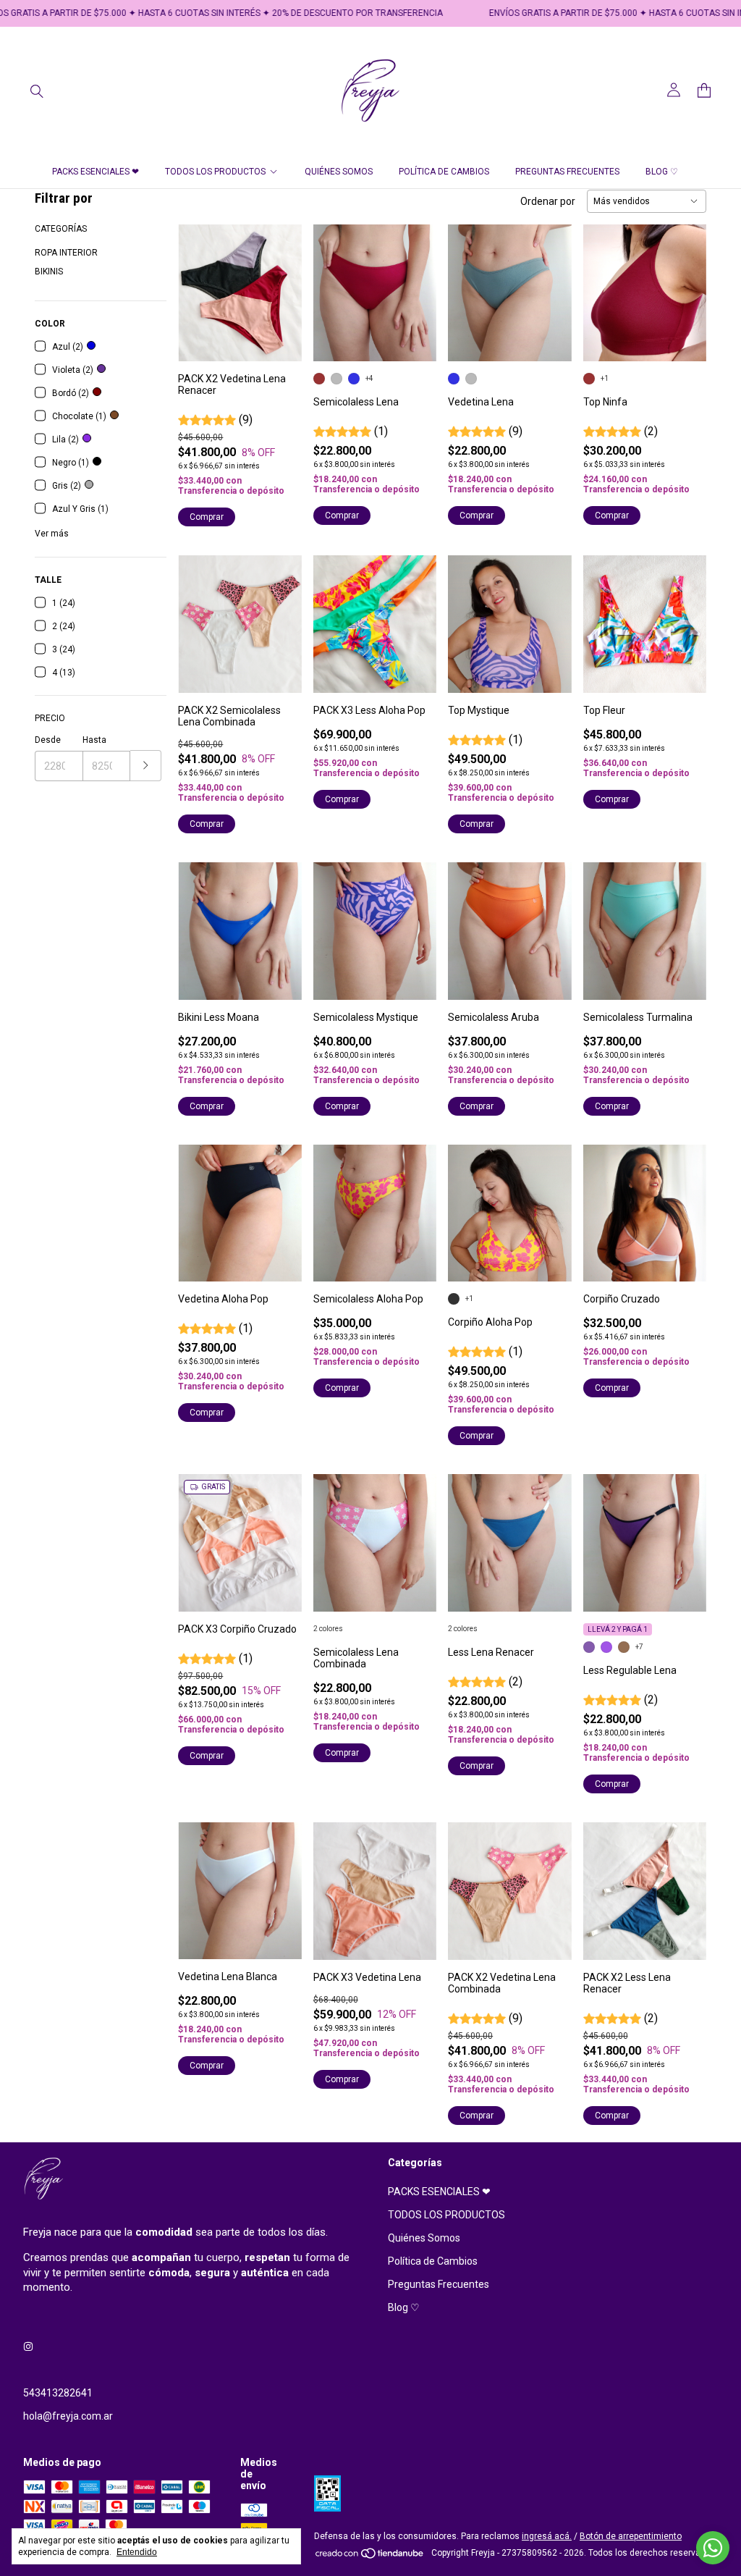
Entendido (137, 2552)
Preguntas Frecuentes (567, 172)
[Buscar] (37, 91)
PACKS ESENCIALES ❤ (96, 172)
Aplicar (146, 766)
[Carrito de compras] (704, 91)
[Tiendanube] (370, 2556)
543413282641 (58, 2393)
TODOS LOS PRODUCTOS (215, 172)
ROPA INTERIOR (66, 253)
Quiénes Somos (339, 172)
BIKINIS (49, 272)
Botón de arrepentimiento (631, 2536)
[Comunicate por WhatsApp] (713, 2548)
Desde (48, 740)
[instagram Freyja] (28, 2346)
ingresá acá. (547, 2536)
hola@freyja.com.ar (68, 2416)
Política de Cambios (444, 172)
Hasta (94, 740)
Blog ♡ (662, 172)
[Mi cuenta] (674, 90)
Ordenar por (548, 201)
